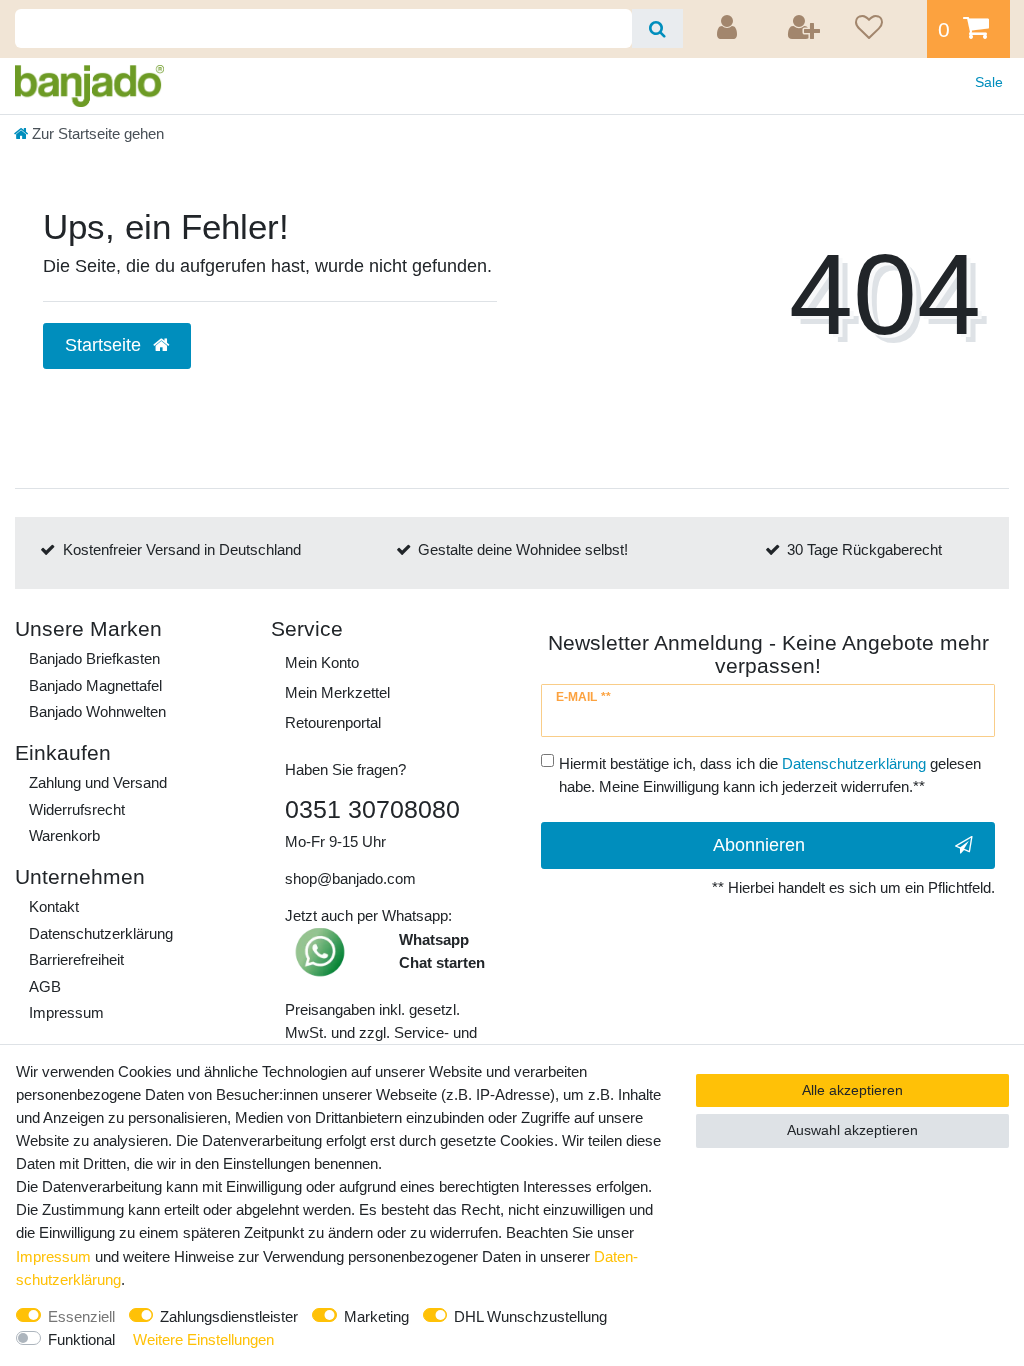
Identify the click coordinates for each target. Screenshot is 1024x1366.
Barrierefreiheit (76, 959)
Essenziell (81, 1316)
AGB (45, 986)
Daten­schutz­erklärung (101, 933)
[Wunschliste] (884, 29)
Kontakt (54, 906)
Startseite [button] (105, 345)
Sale (989, 82)
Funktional (81, 1339)
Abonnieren (759, 845)
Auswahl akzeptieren (852, 1130)
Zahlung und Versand (98, 782)
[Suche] (657, 28)
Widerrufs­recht (77, 809)
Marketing (376, 1316)
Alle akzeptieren (852, 1090)
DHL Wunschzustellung (530, 1316)
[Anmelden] (730, 29)
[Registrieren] (805, 29)
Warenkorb (64, 835)
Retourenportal (333, 722)
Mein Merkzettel (337, 692)
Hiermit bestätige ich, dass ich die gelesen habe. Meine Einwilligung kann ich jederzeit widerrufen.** (770, 775)
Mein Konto (322, 662)
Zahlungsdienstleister (229, 1316)
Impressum (66, 1012)
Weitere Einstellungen (203, 1339)
